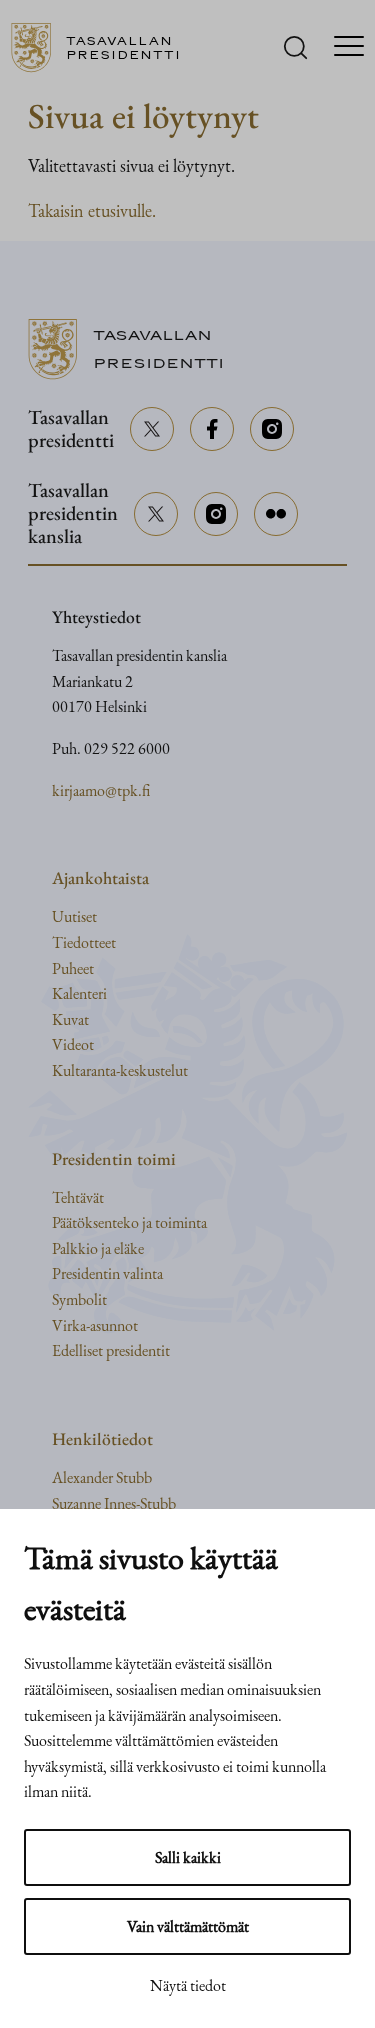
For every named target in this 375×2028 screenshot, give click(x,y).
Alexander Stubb (102, 1477)
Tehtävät (78, 1197)
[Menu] (349, 48)
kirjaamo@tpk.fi (101, 790)
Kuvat (70, 1019)
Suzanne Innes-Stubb (114, 1503)
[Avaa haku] (295, 47)
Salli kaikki (188, 1857)
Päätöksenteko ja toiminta (129, 1222)
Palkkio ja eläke (98, 1248)
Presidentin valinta (107, 1273)
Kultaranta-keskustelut (120, 1070)
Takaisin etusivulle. (92, 210)
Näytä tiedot (188, 1985)
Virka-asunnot (95, 1325)
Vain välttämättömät (188, 1926)
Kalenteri (79, 993)
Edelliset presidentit (111, 1350)
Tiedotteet (84, 942)
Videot (73, 1044)
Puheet (73, 968)
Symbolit (79, 1299)
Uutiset (74, 916)
